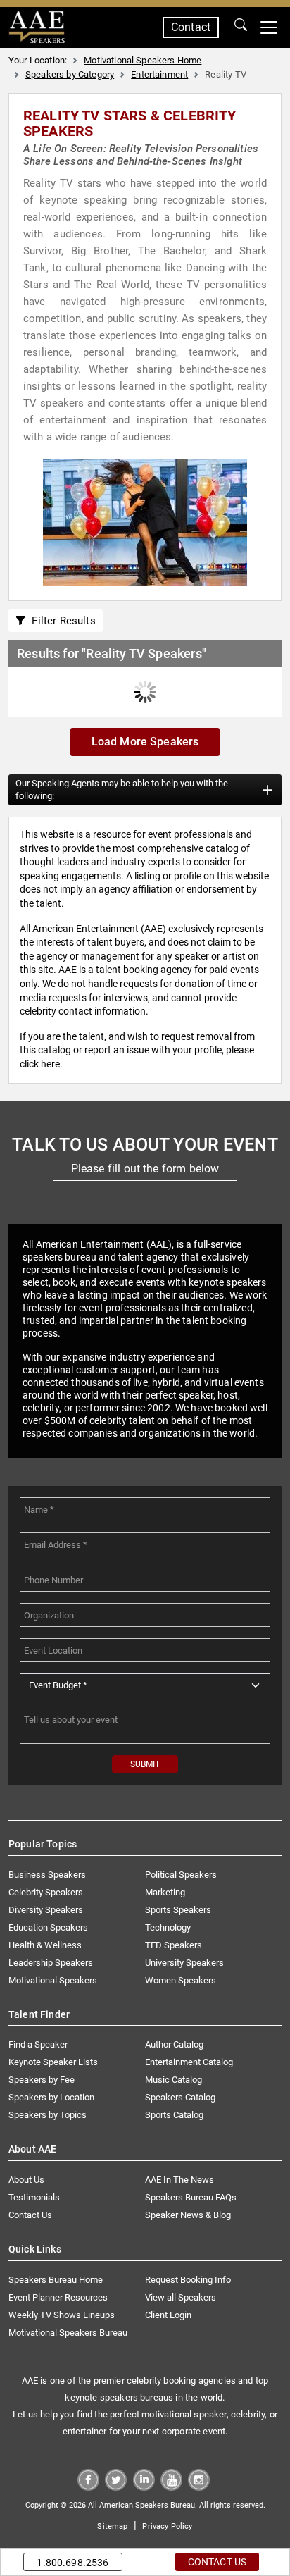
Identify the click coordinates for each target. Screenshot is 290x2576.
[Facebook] (88, 2487)
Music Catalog (174, 2080)
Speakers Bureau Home (56, 2280)
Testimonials (34, 2197)
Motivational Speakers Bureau (68, 2333)
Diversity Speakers (46, 1910)
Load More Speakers (145, 742)
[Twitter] (116, 2487)
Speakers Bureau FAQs (191, 2197)
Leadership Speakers (51, 1963)
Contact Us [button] (217, 2562)
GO (241, 27)
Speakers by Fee (42, 2080)
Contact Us (30, 2215)
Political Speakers (181, 1875)
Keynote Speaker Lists (53, 2062)
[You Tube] (171, 2487)
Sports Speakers (178, 1910)
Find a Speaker (38, 2044)
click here (40, 1064)
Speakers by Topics (48, 2115)
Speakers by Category (70, 74)
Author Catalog (174, 2044)
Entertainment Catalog (189, 2062)
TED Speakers (174, 1945)
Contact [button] (191, 27)
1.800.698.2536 (72, 2563)
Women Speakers (181, 1980)
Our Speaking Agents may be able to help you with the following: (122, 789)
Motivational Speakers (53, 1980)
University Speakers (184, 1963)
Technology (168, 1927)
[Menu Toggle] (269, 27)
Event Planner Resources (58, 2297)
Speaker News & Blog (188, 2215)
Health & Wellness (45, 1945)
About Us (26, 2180)
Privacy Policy (167, 2526)
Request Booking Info (188, 2280)
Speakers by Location (51, 2097)
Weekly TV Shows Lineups (62, 2315)
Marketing (165, 1892)
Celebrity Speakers (46, 1892)
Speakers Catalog (180, 2097)
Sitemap (112, 2526)
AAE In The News (179, 2180)
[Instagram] (199, 2487)
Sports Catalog (174, 2115)
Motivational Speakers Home (143, 60)
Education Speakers (48, 1927)
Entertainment (159, 74)
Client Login (168, 2315)
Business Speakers (47, 1875)
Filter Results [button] (61, 621)
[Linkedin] (144, 2487)
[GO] (241, 27)
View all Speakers (181, 2297)
